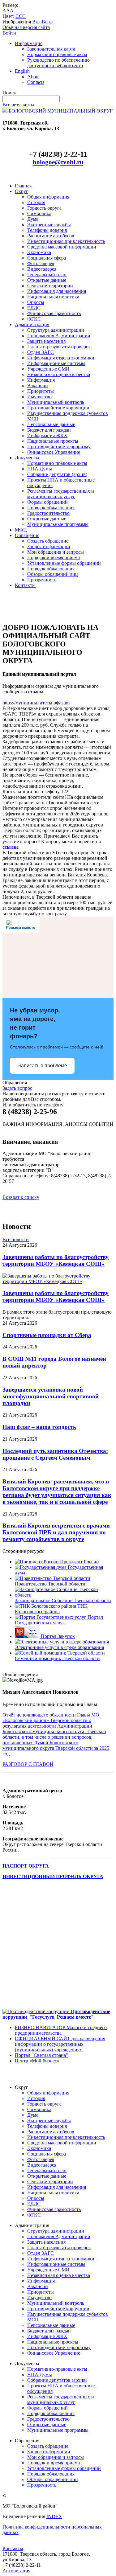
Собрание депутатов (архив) (57, 474)
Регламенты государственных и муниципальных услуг (61, 494)
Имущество (39, 397)
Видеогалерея (42, 269)
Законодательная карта (51, 49)
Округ (21, 191)
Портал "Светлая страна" (41, 2055)
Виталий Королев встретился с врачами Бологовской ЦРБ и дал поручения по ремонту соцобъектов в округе (56, 1532)
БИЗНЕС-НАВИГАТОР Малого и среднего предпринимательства (61, 2030)
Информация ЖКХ (47, 435)
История (36, 202)
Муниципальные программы (58, 524)
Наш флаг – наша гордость (39, 1427)
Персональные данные (51, 424)
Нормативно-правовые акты (57, 54)
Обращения (27, 535)
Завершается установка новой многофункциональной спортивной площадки (51, 1396)
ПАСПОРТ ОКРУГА (26, 1866)
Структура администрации (56, 330)
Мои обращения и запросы (56, 552)
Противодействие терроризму (59, 447)
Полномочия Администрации (59, 336)
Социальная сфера (47, 258)
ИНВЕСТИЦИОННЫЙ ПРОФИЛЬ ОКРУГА (53, 1876)
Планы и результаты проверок (59, 347)
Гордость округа (44, 208)
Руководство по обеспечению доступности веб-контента (58, 63)
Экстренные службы (49, 225)
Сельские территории (50, 286)
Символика (39, 213)
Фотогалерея (41, 263)
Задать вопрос (17, 1088)
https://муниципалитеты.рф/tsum (36, 703)
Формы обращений (47, 502)
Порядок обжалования (51, 508)
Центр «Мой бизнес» (37, 2061)
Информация (29, 43)
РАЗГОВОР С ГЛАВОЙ (28, 1764)
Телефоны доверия (47, 230)
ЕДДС (34, 308)
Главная (23, 186)
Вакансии (38, 386)
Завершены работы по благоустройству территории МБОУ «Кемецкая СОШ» (56, 1260)
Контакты (25, 585)
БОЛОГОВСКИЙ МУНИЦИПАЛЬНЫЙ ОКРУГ (60, 111)
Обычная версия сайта (26, 27)
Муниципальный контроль (56, 402)
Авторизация (16, 2571)
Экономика (39, 252)
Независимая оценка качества (59, 374)
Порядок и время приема (54, 558)
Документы (27, 458)
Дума (33, 219)
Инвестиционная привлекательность (66, 241)
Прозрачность (42, 580)
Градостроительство (48, 513)
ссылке (11, 847)
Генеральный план (47, 275)
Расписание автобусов (51, 236)
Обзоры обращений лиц (53, 574)
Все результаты (18, 105)
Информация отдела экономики (61, 358)
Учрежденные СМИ (48, 369)
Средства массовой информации (62, 247)
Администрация (32, 324)
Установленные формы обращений (64, 563)
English (22, 71)
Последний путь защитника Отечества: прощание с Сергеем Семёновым (55, 1454)
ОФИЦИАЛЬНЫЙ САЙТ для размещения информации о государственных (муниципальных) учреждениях (60, 2044)
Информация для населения (57, 291)
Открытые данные (47, 280)
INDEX (54, 2516)
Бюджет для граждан (49, 430)
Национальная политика (53, 297)
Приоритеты (41, 391)
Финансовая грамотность (54, 313)
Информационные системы (56, 363)
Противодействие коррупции (58, 408)
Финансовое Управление (54, 452)
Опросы (36, 302)
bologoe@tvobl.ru (58, 162)
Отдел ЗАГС (41, 352)
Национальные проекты (53, 441)
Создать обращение (48, 541)
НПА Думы (40, 469)
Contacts (36, 82)
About (33, 77)
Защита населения (46, 341)
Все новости (16, 1239)
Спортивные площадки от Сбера (47, 1335)
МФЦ (21, 530)
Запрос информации (49, 546)
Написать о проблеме (42, 1066)
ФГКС (34, 319)
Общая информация (48, 197)
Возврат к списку (21, 1197)
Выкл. (48, 22)
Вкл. (37, 22)
